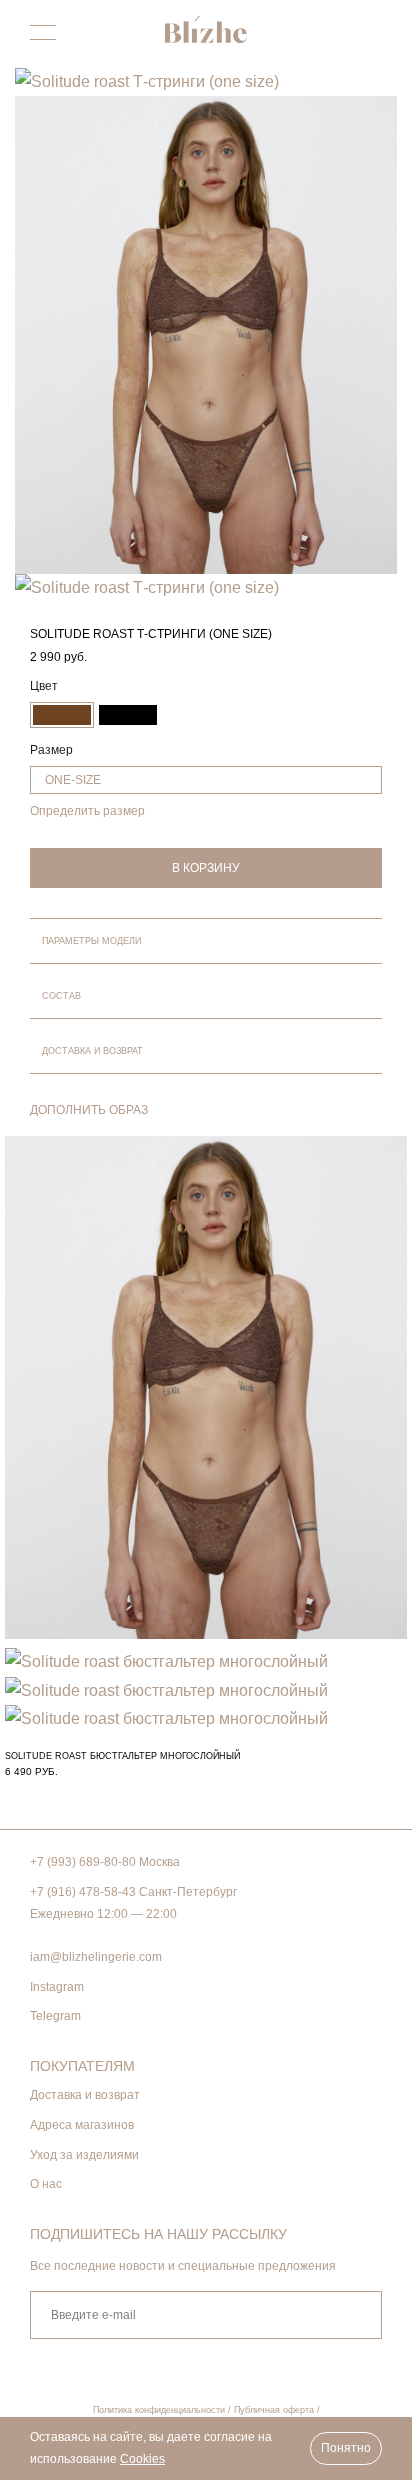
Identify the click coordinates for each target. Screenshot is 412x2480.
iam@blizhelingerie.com (96, 1957)
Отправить (355, 2315)
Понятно (346, 2448)
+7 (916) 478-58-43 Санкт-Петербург (133, 1892)
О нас (46, 2184)
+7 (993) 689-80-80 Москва (105, 1862)
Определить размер (87, 811)
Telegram (55, 2016)
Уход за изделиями (84, 2155)
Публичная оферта (274, 2410)
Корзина (369, 34)
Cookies (142, 2459)
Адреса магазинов (82, 2125)
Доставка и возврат (85, 2095)
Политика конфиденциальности (159, 2410)
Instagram (57, 1987)
